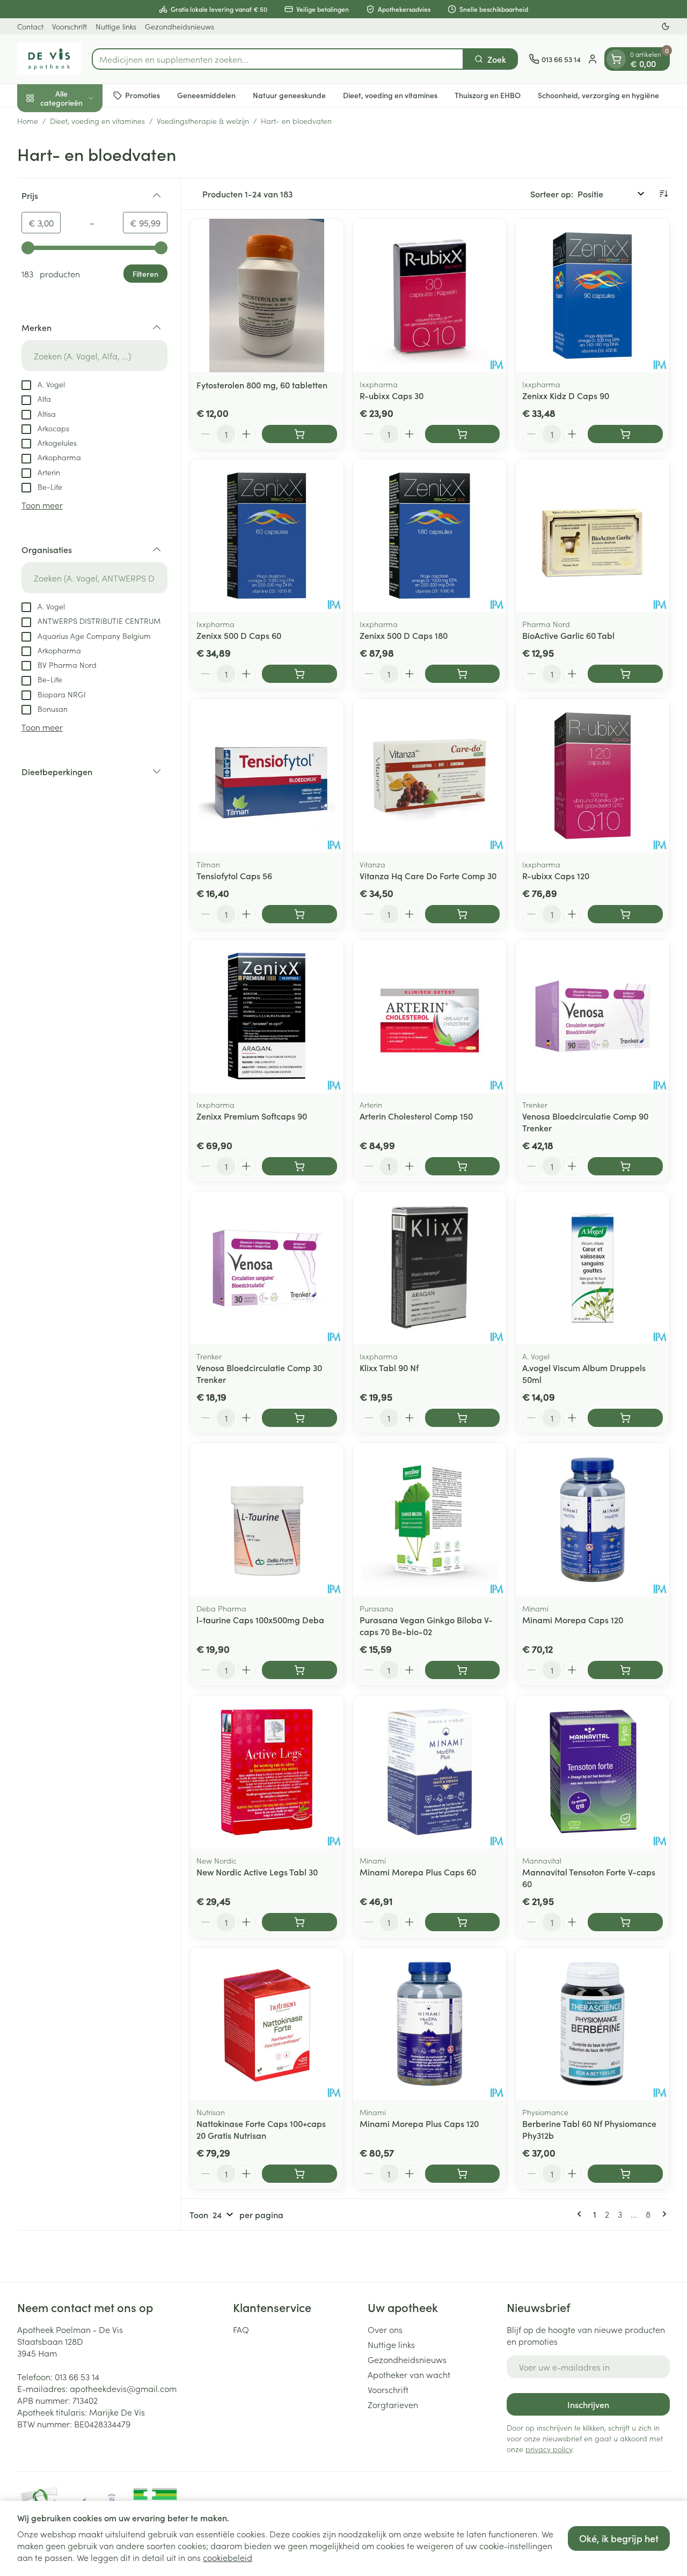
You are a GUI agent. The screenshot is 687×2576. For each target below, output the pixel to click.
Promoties (142, 95)
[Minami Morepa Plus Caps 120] (430, 2024)
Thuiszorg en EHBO (488, 95)
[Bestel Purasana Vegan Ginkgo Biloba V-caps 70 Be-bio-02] (463, 1670)
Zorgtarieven (393, 2404)
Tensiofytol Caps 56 (234, 875)
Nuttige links (116, 26)
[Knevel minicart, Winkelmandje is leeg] (616, 59)
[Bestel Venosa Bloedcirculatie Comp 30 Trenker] (299, 1418)
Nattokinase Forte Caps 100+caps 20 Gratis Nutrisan (261, 2129)
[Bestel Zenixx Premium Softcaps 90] (299, 1166)
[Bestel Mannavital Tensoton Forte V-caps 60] (625, 1922)
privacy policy (549, 2449)
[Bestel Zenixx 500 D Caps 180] (463, 674)
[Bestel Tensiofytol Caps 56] (299, 914)
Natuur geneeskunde (289, 95)
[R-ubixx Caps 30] (430, 296)
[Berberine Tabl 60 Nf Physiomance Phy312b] (593, 2024)
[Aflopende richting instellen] (663, 194)
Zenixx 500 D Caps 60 (239, 635)
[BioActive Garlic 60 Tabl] (593, 536)
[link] (581, 2214)
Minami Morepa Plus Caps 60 (418, 1872)
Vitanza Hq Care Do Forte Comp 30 (428, 875)
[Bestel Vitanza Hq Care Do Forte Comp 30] (463, 914)
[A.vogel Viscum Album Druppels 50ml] (593, 1268)
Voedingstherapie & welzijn (203, 121)
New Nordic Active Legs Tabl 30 (257, 1872)
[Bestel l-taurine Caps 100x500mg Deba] (299, 1670)
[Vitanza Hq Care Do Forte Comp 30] (430, 776)
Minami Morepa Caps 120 (573, 1620)
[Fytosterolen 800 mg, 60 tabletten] (267, 296)
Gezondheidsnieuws (180, 26)
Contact (30, 26)
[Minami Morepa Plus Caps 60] (430, 1772)
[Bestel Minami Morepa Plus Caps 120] (463, 2174)
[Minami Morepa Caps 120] (593, 1520)
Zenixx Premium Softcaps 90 (252, 1116)
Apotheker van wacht (409, 2374)
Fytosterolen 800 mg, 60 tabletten (262, 385)
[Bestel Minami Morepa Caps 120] (625, 1670)
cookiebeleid (228, 2557)
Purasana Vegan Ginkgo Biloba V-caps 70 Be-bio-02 (426, 1625)
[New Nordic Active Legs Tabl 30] (267, 1772)
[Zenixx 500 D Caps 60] (267, 536)
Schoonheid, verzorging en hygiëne (598, 95)
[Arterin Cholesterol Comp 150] (430, 1016)
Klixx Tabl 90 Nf (389, 1367)
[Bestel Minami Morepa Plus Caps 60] (463, 1922)
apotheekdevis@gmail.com (123, 2388)
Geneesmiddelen (206, 95)
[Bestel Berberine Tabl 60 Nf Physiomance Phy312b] (625, 2174)
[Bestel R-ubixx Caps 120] (625, 914)
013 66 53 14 (77, 2376)
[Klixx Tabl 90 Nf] (430, 1268)
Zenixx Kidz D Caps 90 (566, 395)
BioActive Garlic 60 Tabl (568, 635)
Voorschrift (70, 26)
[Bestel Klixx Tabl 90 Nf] (463, 1418)
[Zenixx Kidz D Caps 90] (593, 296)
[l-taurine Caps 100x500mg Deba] (267, 1520)
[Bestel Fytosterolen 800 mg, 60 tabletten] (299, 434)
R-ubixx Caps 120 (556, 875)
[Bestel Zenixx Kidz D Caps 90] (625, 434)
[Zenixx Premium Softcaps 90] (267, 1016)
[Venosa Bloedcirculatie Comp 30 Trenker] (267, 1268)
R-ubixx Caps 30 (392, 395)
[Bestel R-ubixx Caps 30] (463, 434)
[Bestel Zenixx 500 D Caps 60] (299, 674)
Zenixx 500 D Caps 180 (404, 635)
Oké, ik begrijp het (619, 2538)
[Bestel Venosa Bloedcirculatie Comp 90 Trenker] (625, 1166)
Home (28, 121)
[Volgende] (662, 2214)
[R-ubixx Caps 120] (593, 776)
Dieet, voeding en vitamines (390, 95)
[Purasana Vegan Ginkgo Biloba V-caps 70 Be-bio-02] (430, 1520)
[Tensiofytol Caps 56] (267, 776)
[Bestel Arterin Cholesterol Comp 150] (463, 1166)
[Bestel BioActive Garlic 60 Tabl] (625, 674)
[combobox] (278, 59)
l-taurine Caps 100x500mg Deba (260, 1620)
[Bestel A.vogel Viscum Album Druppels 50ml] (625, 1418)
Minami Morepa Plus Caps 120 (419, 2123)
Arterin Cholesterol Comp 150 (416, 1116)
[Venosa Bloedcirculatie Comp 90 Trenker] (593, 1016)
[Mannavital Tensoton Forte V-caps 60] (593, 1772)
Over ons (385, 2329)
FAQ (241, 2329)
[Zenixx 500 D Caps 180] (430, 536)
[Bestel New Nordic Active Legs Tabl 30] (299, 1922)
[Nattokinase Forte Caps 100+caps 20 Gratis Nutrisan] (267, 2024)
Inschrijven (588, 2404)
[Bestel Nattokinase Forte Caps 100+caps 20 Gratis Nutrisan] (299, 2174)
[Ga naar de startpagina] (49, 59)
